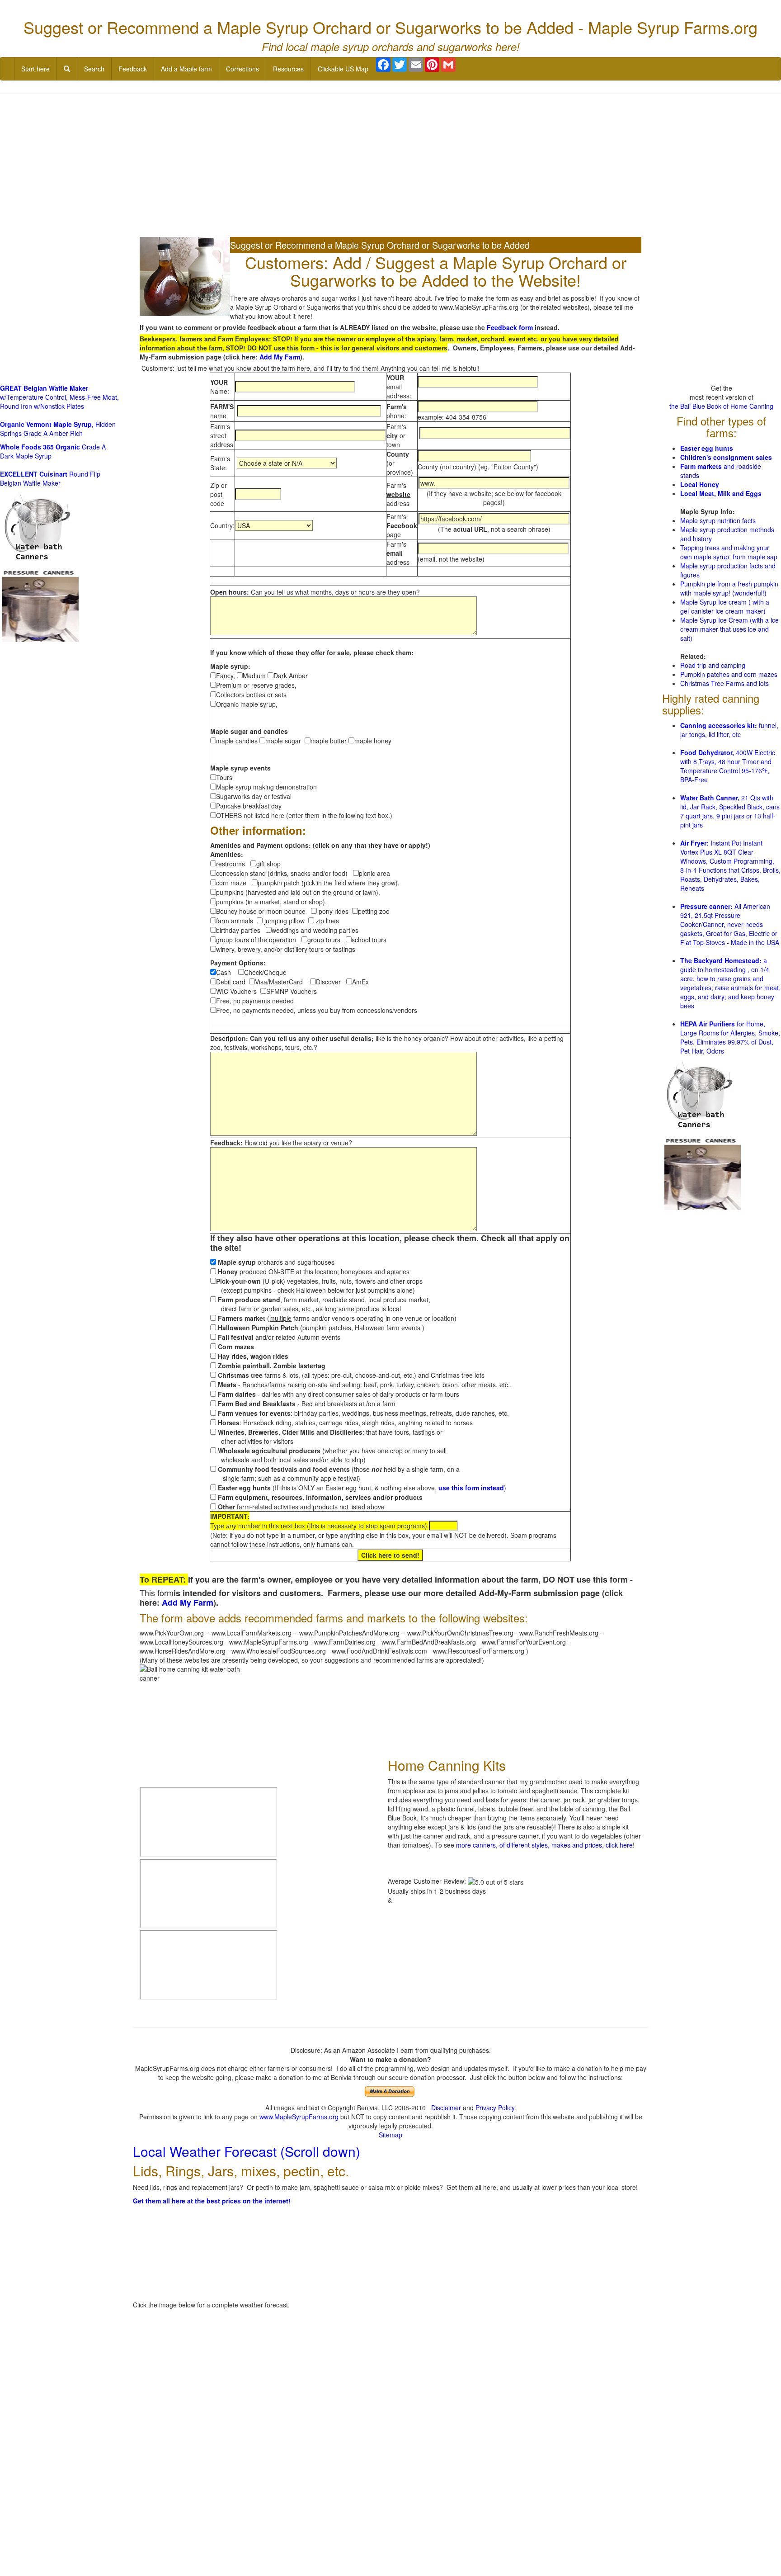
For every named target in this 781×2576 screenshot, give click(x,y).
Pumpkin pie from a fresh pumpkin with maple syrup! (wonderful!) (729, 588)
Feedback (133, 69)
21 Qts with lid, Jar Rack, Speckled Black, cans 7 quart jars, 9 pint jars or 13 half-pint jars (730, 811)
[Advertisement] (390, 166)
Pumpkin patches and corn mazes (729, 674)
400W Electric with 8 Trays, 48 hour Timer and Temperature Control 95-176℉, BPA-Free (728, 766)
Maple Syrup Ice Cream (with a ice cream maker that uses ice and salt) (729, 629)
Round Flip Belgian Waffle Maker (50, 478)
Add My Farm (280, 357)
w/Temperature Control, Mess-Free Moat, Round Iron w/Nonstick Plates (59, 397)
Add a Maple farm (186, 69)
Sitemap (390, 2135)
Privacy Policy (495, 2108)
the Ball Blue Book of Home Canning (721, 406)
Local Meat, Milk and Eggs (721, 493)
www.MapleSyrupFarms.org (299, 2117)
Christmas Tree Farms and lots (725, 683)
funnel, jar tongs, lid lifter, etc (729, 730)
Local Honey (700, 484)
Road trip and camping (713, 665)
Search (94, 69)
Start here (35, 69)
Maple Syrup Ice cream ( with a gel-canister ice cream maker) (725, 606)
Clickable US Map (343, 69)
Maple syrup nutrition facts (718, 520)
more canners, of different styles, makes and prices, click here (544, 1845)
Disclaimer (446, 2108)
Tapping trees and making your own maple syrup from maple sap (729, 552)
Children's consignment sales (726, 457)
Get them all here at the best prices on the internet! (212, 2201)
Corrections (242, 69)
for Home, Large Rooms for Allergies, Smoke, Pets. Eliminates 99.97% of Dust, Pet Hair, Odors (730, 1037)
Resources (288, 69)
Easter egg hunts (707, 448)
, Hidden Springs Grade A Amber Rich (58, 429)
